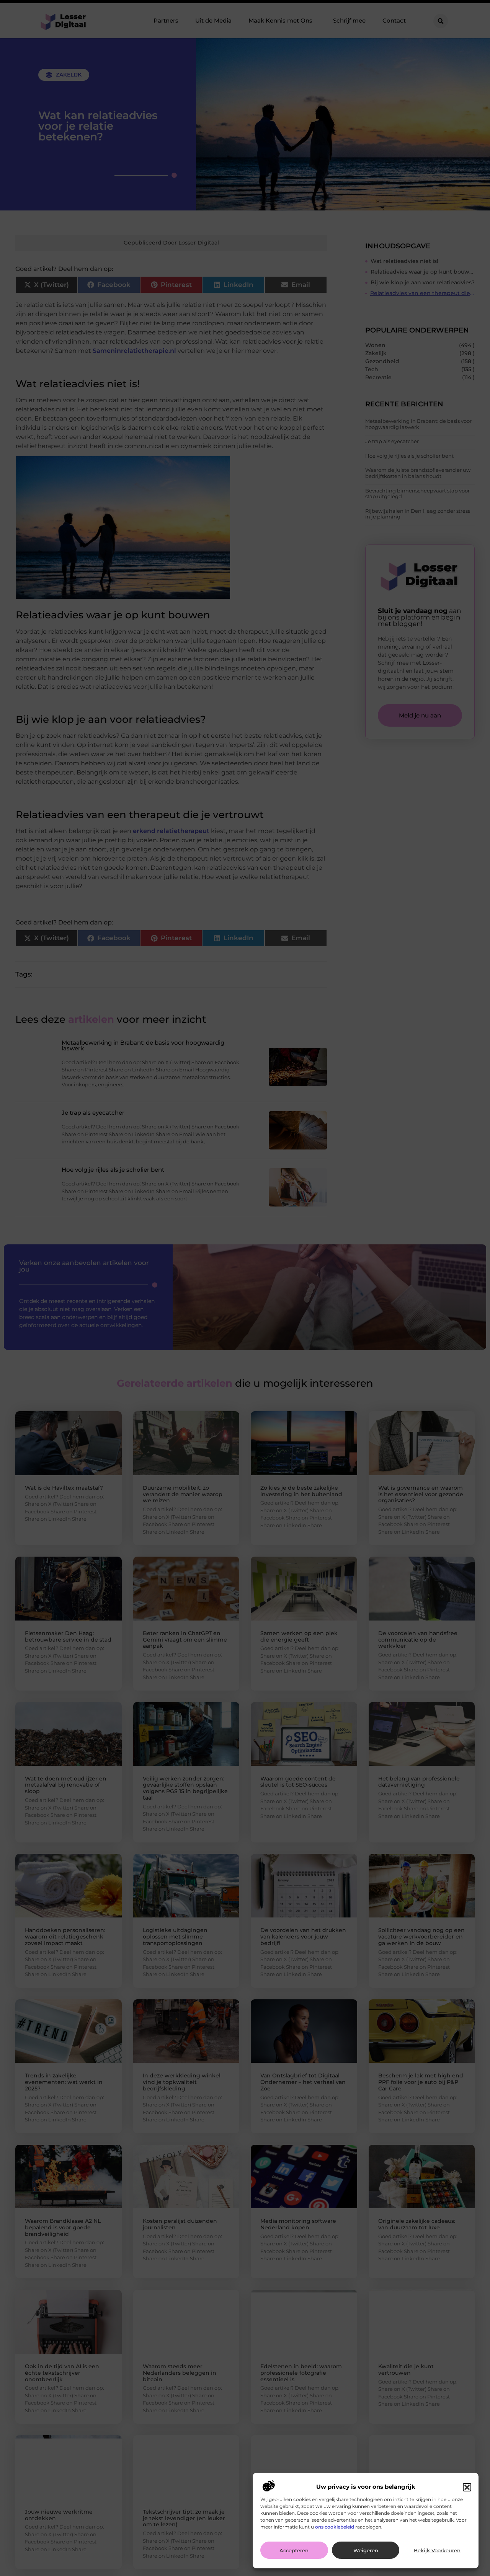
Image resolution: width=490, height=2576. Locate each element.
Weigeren (366, 2550)
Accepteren (294, 2550)
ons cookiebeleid (335, 2527)
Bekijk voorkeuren (437, 2550)
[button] (467, 2487)
